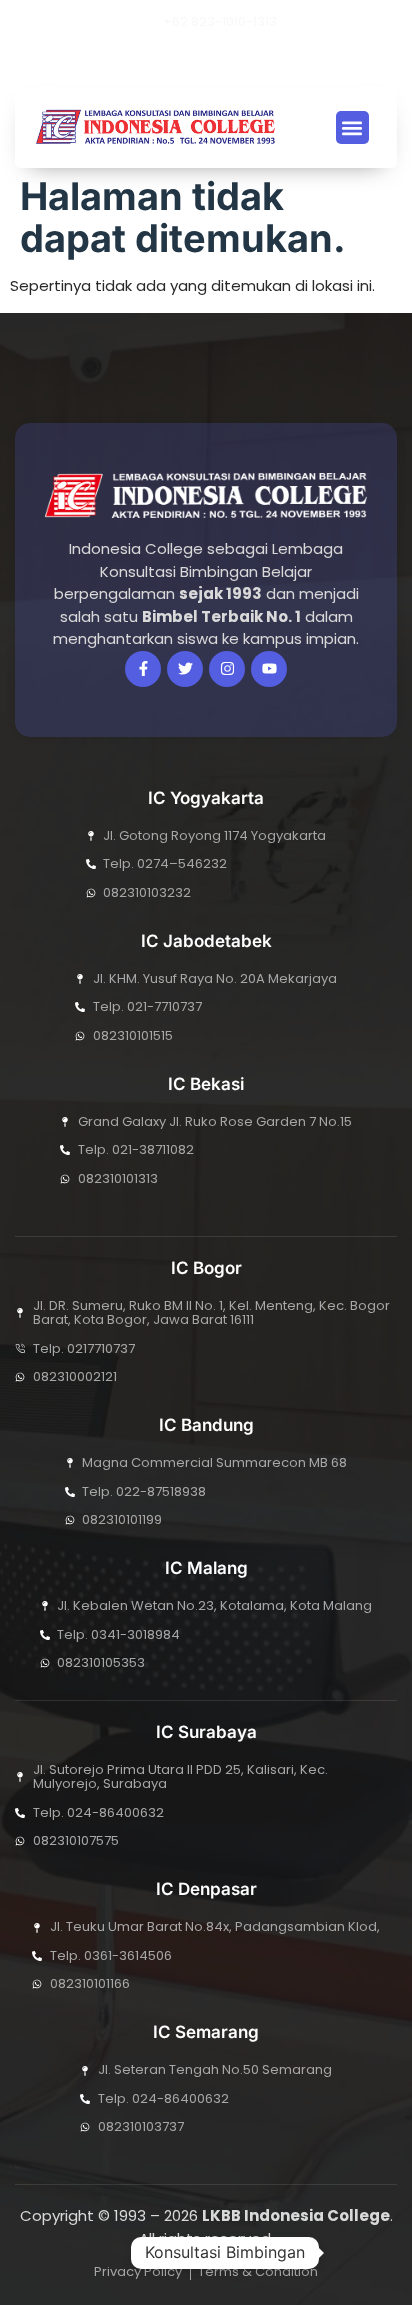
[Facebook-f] (143, 669)
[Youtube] (193, 61)
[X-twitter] (159, 61)
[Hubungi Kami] (356, 2253)
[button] (256, 61)
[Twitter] (185, 669)
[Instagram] (227, 61)
